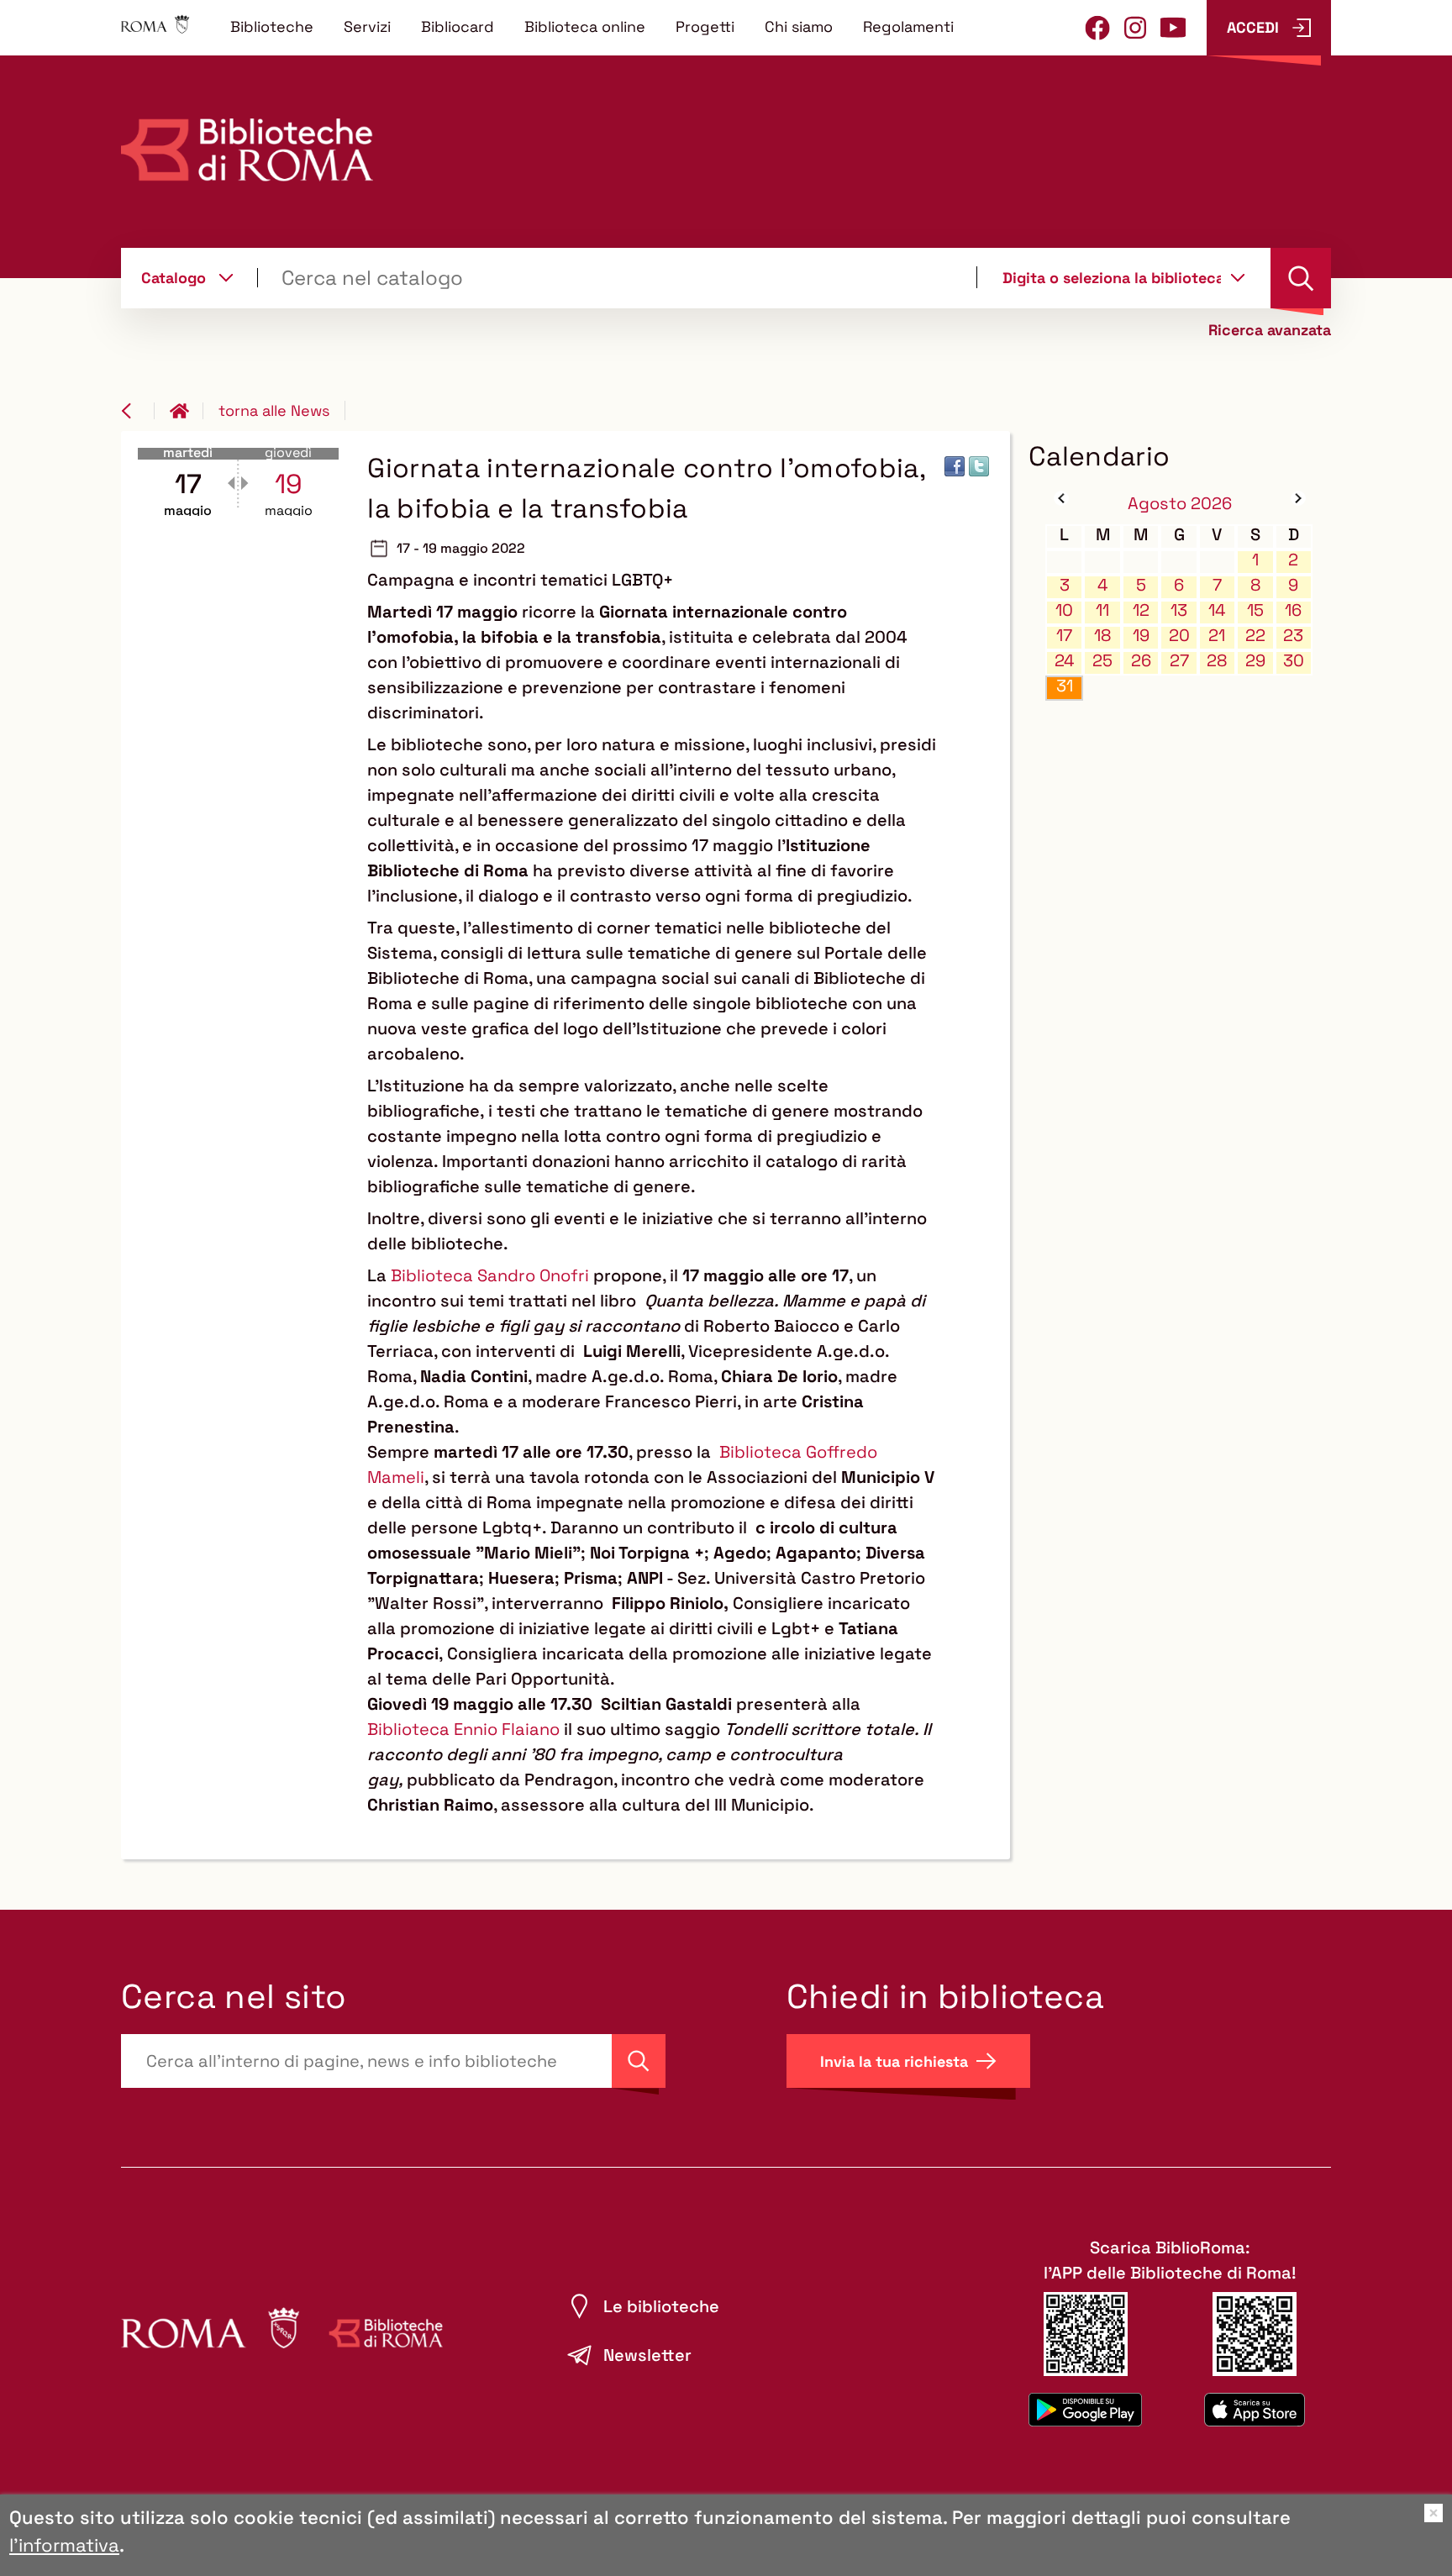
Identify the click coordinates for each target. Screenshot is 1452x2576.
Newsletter (647, 2355)
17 (1064, 636)
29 (1255, 661)
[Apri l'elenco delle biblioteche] (1238, 277)
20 (1179, 636)
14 (1217, 610)
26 (1141, 661)
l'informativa (64, 2545)
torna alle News (274, 410)
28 (1217, 661)
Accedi (1253, 27)
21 (1217, 636)
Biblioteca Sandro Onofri (490, 1275)
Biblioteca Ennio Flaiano (463, 1729)
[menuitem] (272, 26)
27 (1179, 661)
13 (1179, 610)
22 (1255, 636)
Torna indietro (138, 411)
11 (1102, 610)
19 (1141, 636)
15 (1255, 610)
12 (1141, 610)
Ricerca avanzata (1270, 330)
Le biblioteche (661, 2306)
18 (1102, 636)
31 (1065, 686)
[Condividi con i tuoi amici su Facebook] (955, 466)
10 (1064, 610)
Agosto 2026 (1180, 503)
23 (1293, 636)
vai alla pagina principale (187, 411)
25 (1102, 661)
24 (1065, 661)
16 (1293, 610)
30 (1294, 661)
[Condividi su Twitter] (979, 466)
